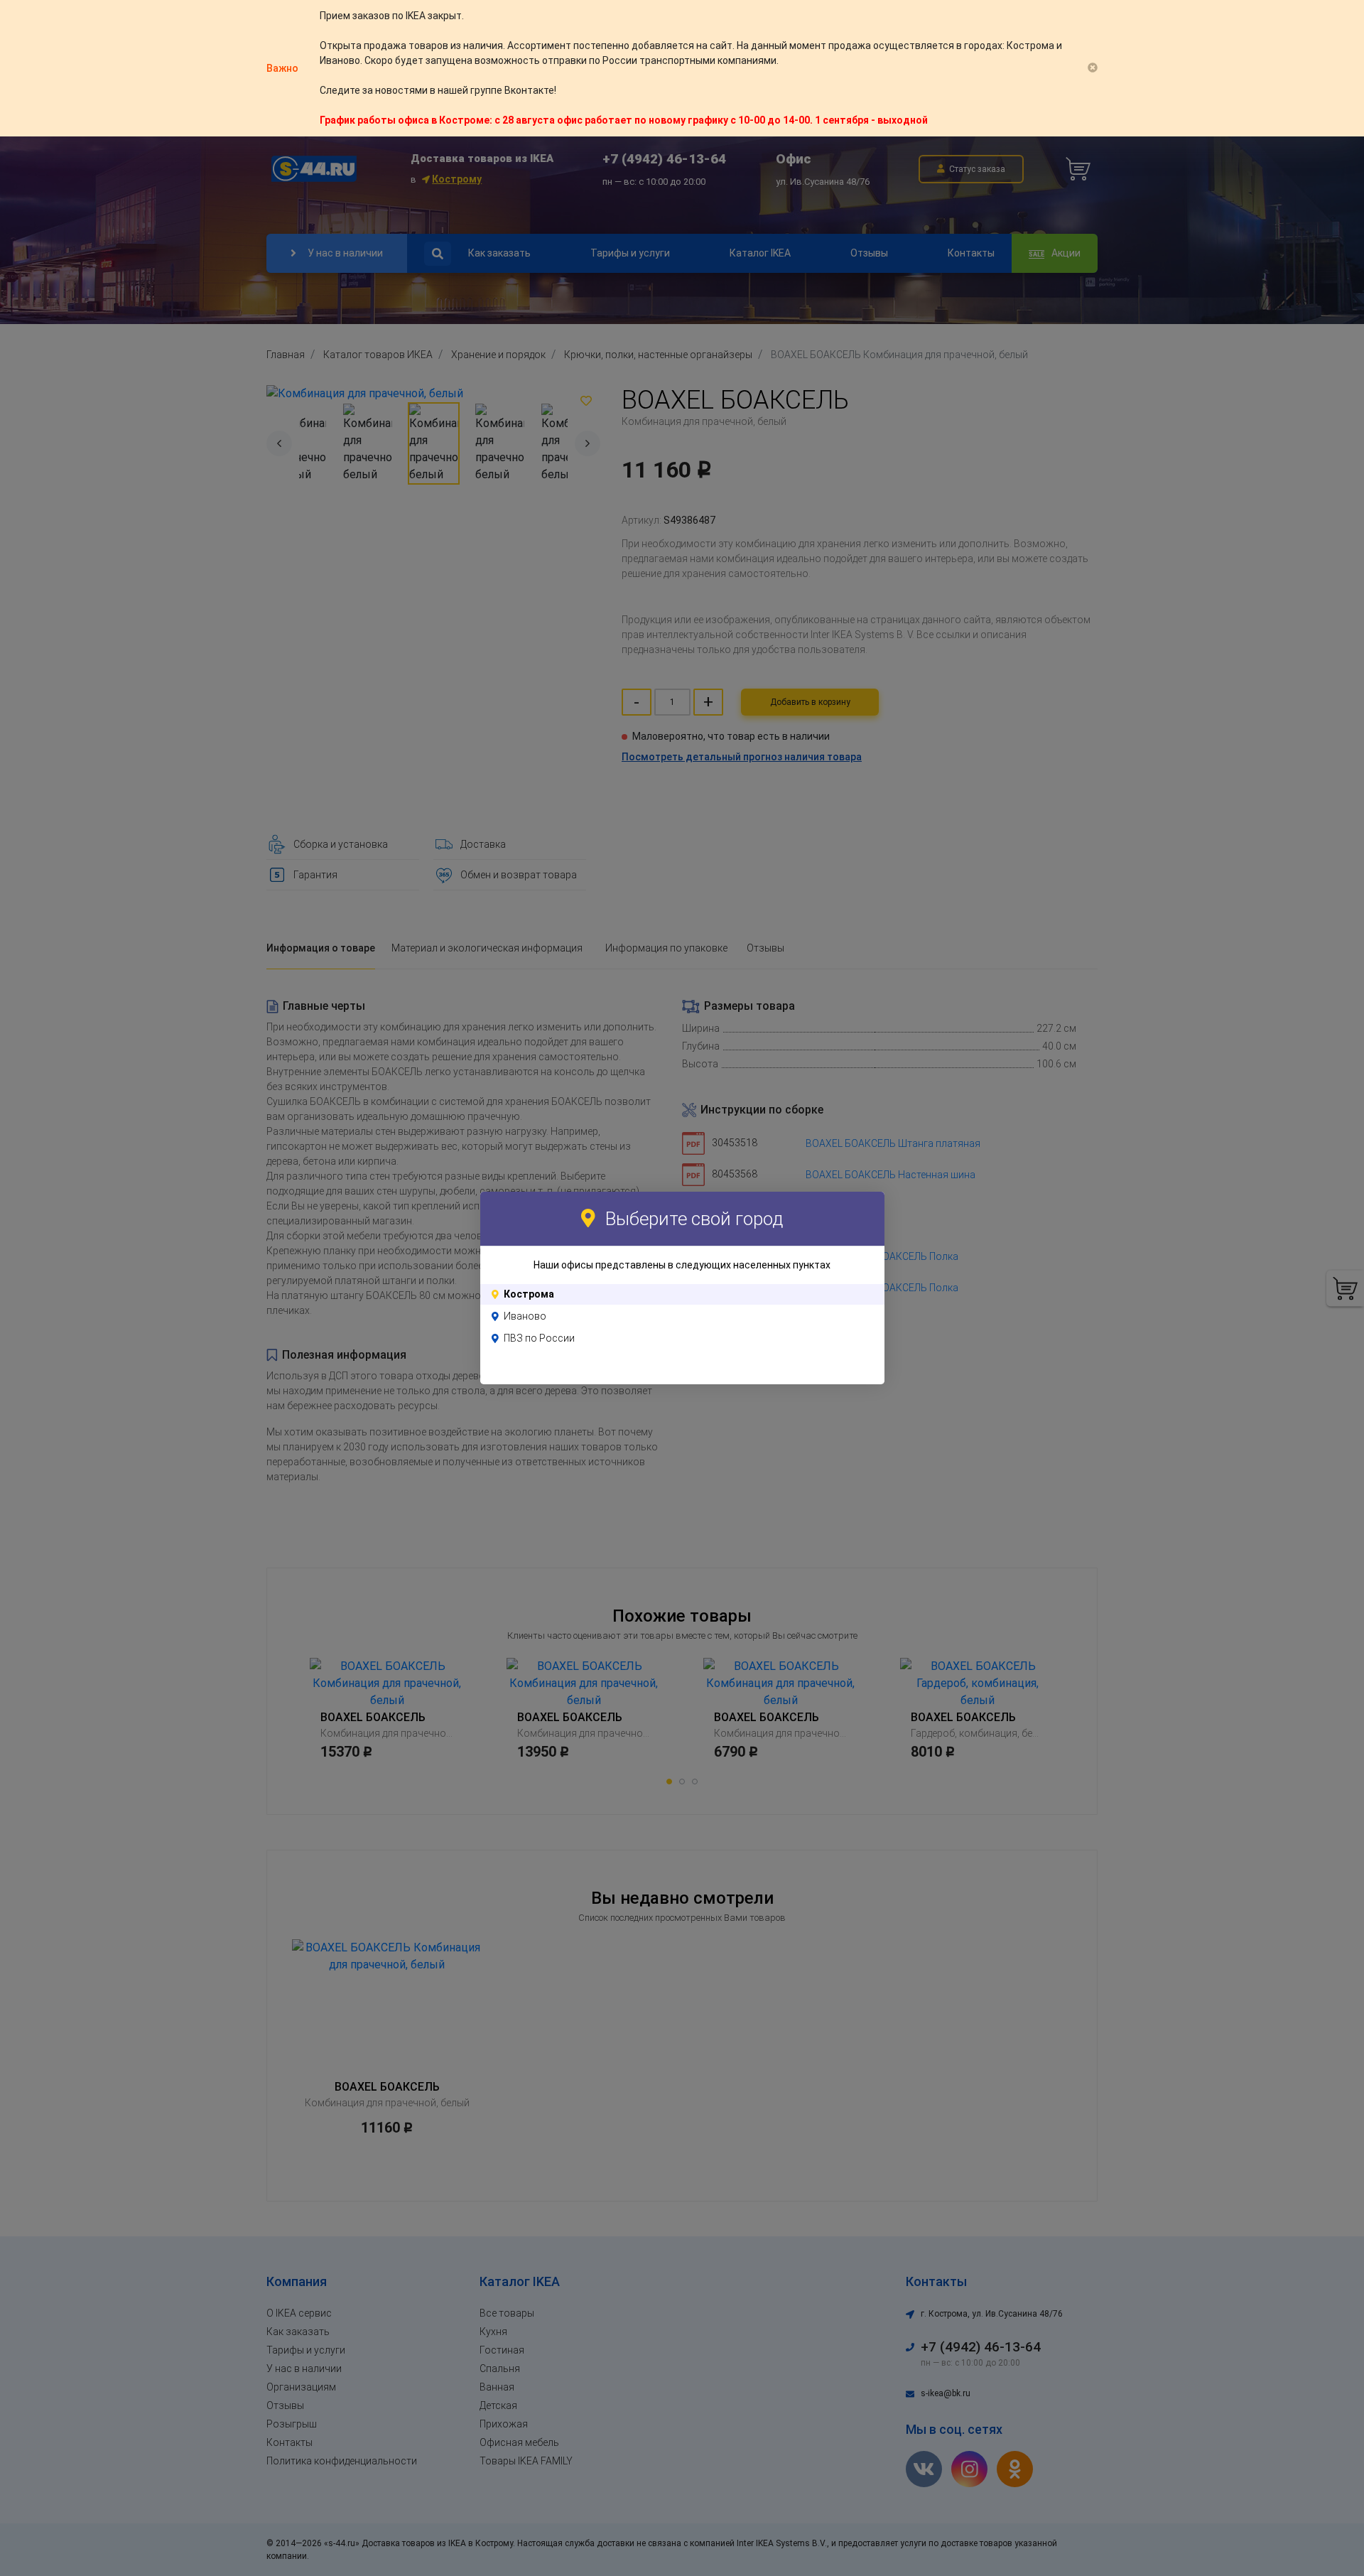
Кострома (529, 1294)
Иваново (525, 1316)
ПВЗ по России (539, 1338)
